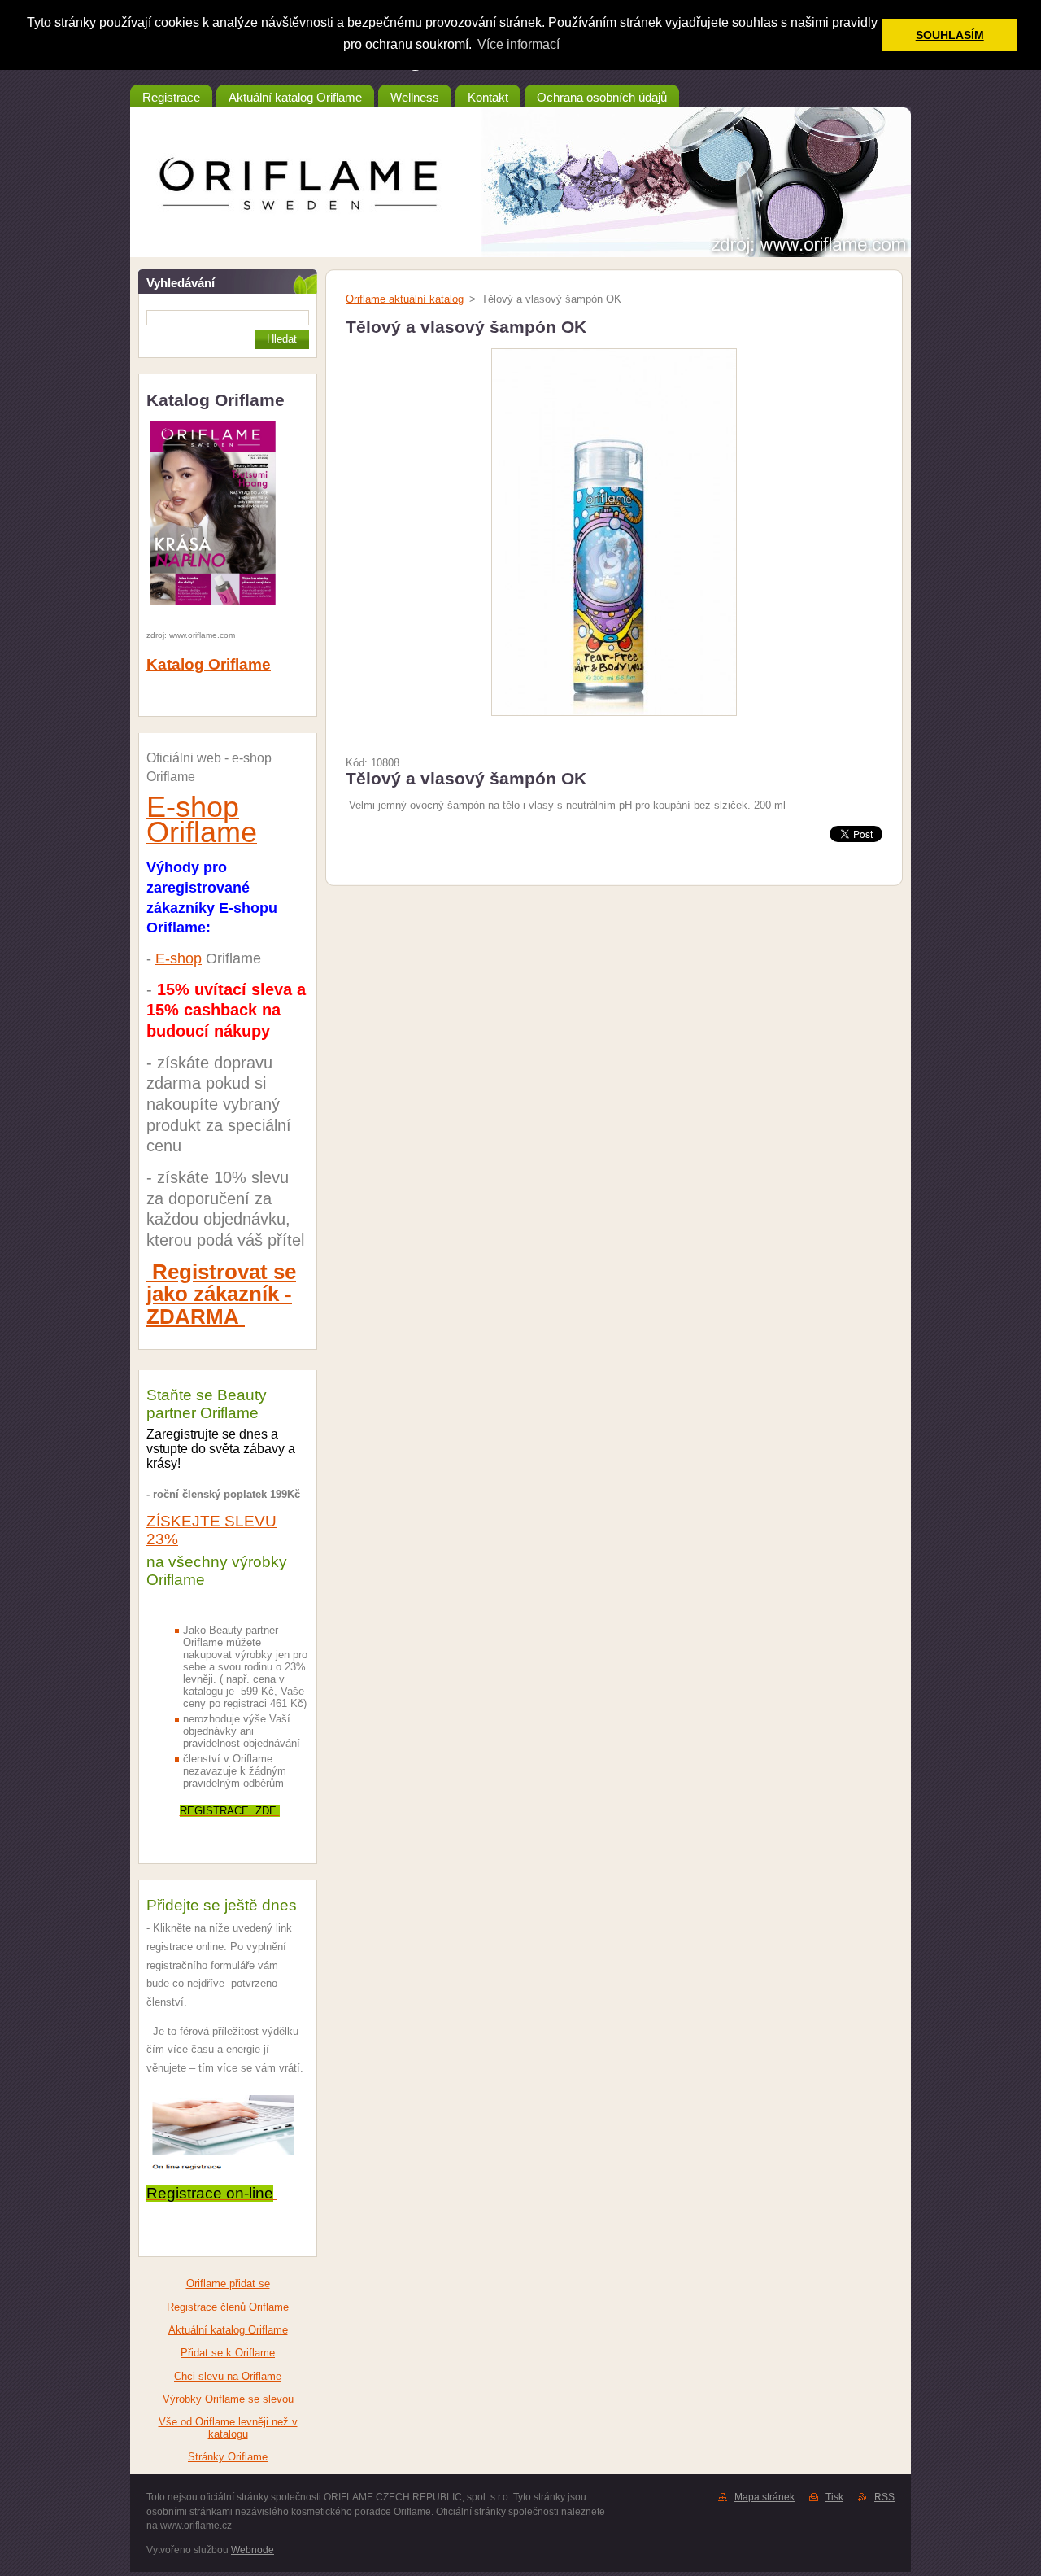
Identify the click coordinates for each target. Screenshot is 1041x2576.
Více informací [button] (518, 44)
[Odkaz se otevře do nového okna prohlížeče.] (614, 716)
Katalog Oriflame (209, 664)
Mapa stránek (764, 2497)
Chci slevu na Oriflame (228, 2376)
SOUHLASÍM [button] (950, 35)
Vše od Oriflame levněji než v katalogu (228, 2428)
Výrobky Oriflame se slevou (228, 2399)
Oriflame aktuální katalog (405, 299)
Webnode (253, 2550)
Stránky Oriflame (228, 2457)
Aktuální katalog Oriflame (228, 2330)
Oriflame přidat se (228, 2283)
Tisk (834, 2497)
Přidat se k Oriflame (228, 2353)
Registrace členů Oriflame (228, 2307)
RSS (884, 2497)
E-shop (179, 958)
